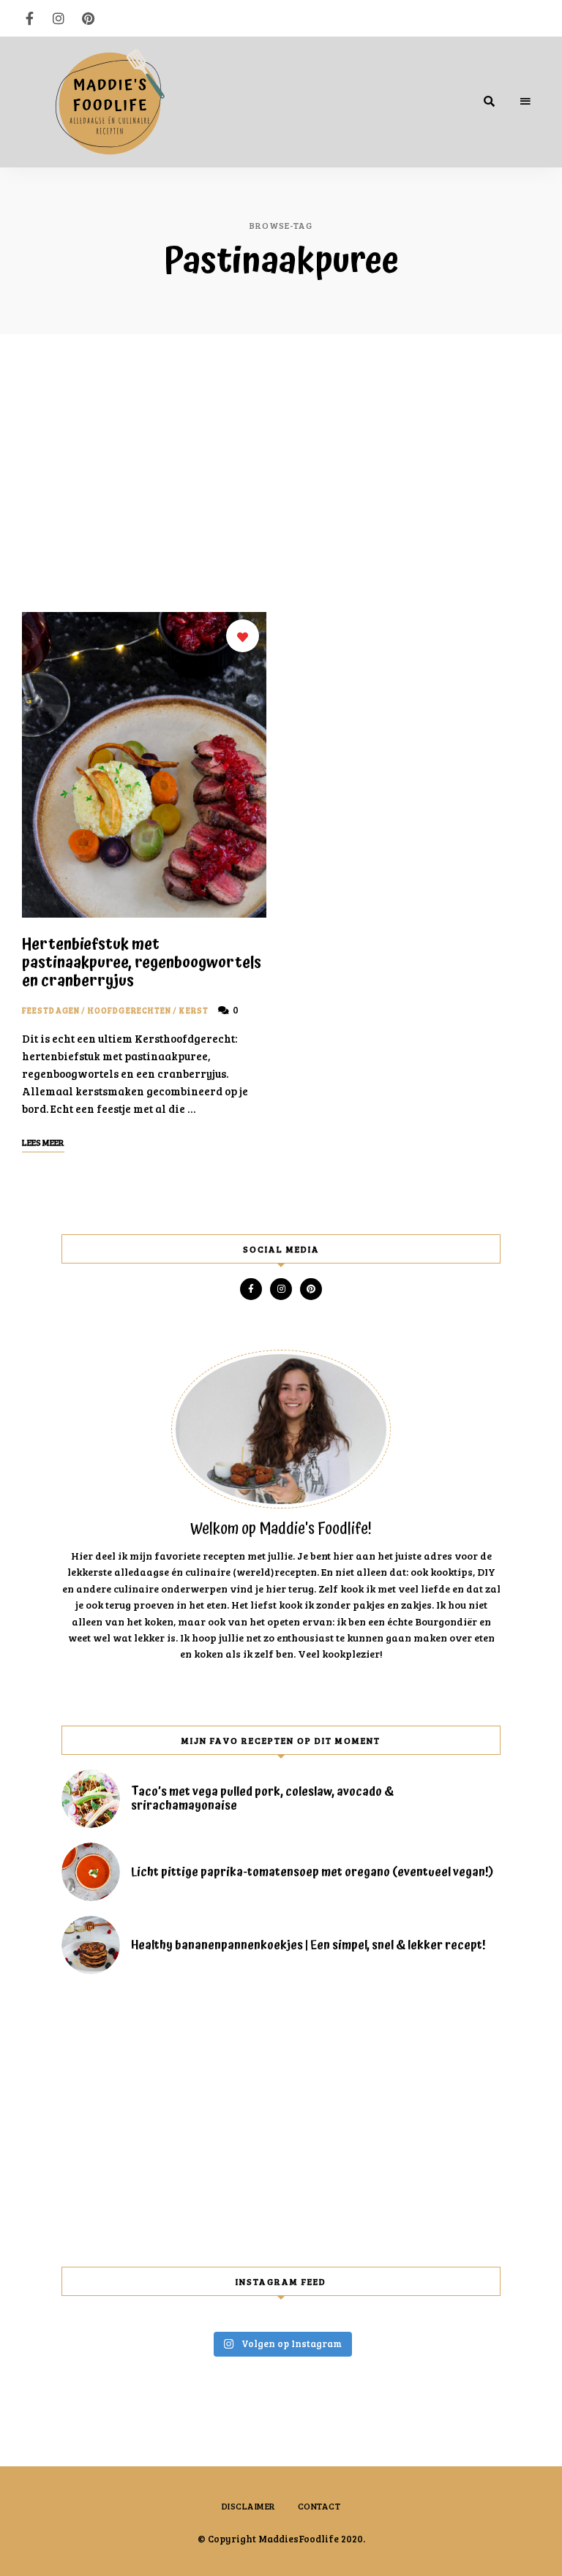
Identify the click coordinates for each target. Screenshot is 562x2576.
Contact (319, 2506)
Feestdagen (51, 1010)
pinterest (88, 18)
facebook (29, 18)
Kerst (194, 1010)
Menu (525, 102)
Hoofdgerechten (130, 1010)
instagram (59, 18)
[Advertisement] (281, 473)
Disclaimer (249, 2506)
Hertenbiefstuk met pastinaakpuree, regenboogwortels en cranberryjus (142, 963)
